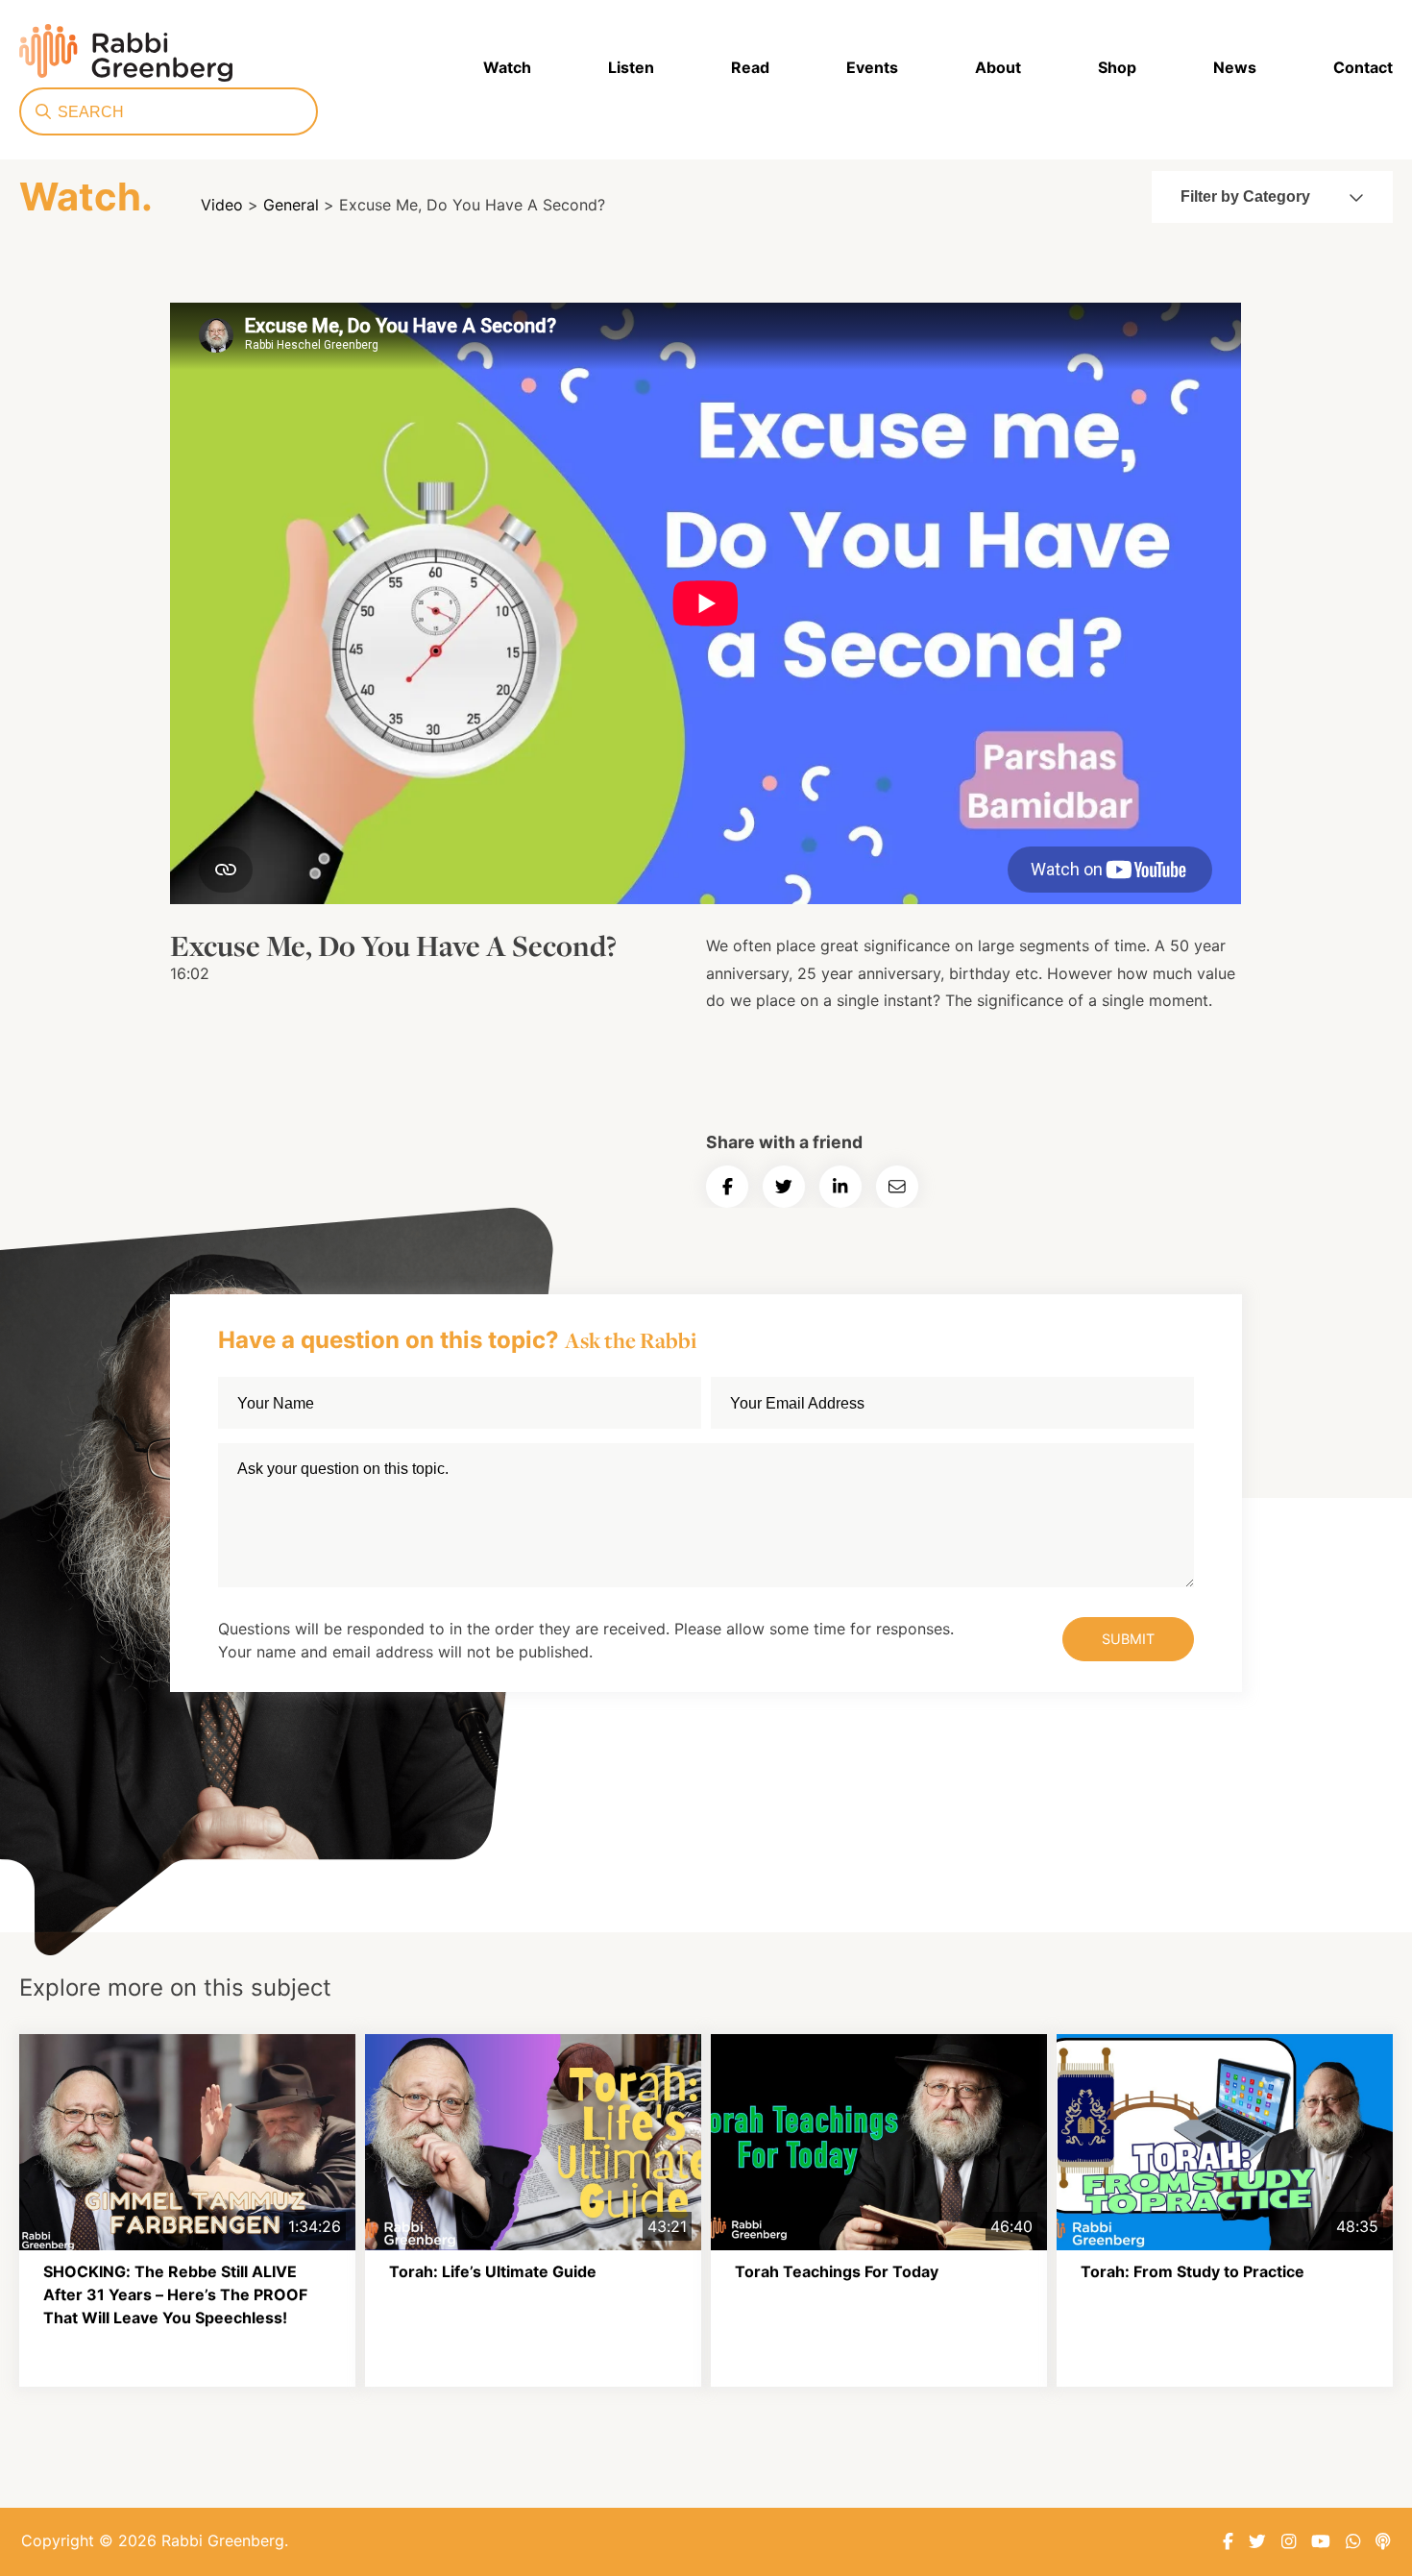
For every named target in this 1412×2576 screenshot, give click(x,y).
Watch (507, 67)
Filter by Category (1245, 196)
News (1235, 67)
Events (872, 67)
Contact (1363, 67)
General (291, 205)
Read (750, 67)
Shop (1117, 67)
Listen (631, 67)
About (998, 67)
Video (222, 205)
